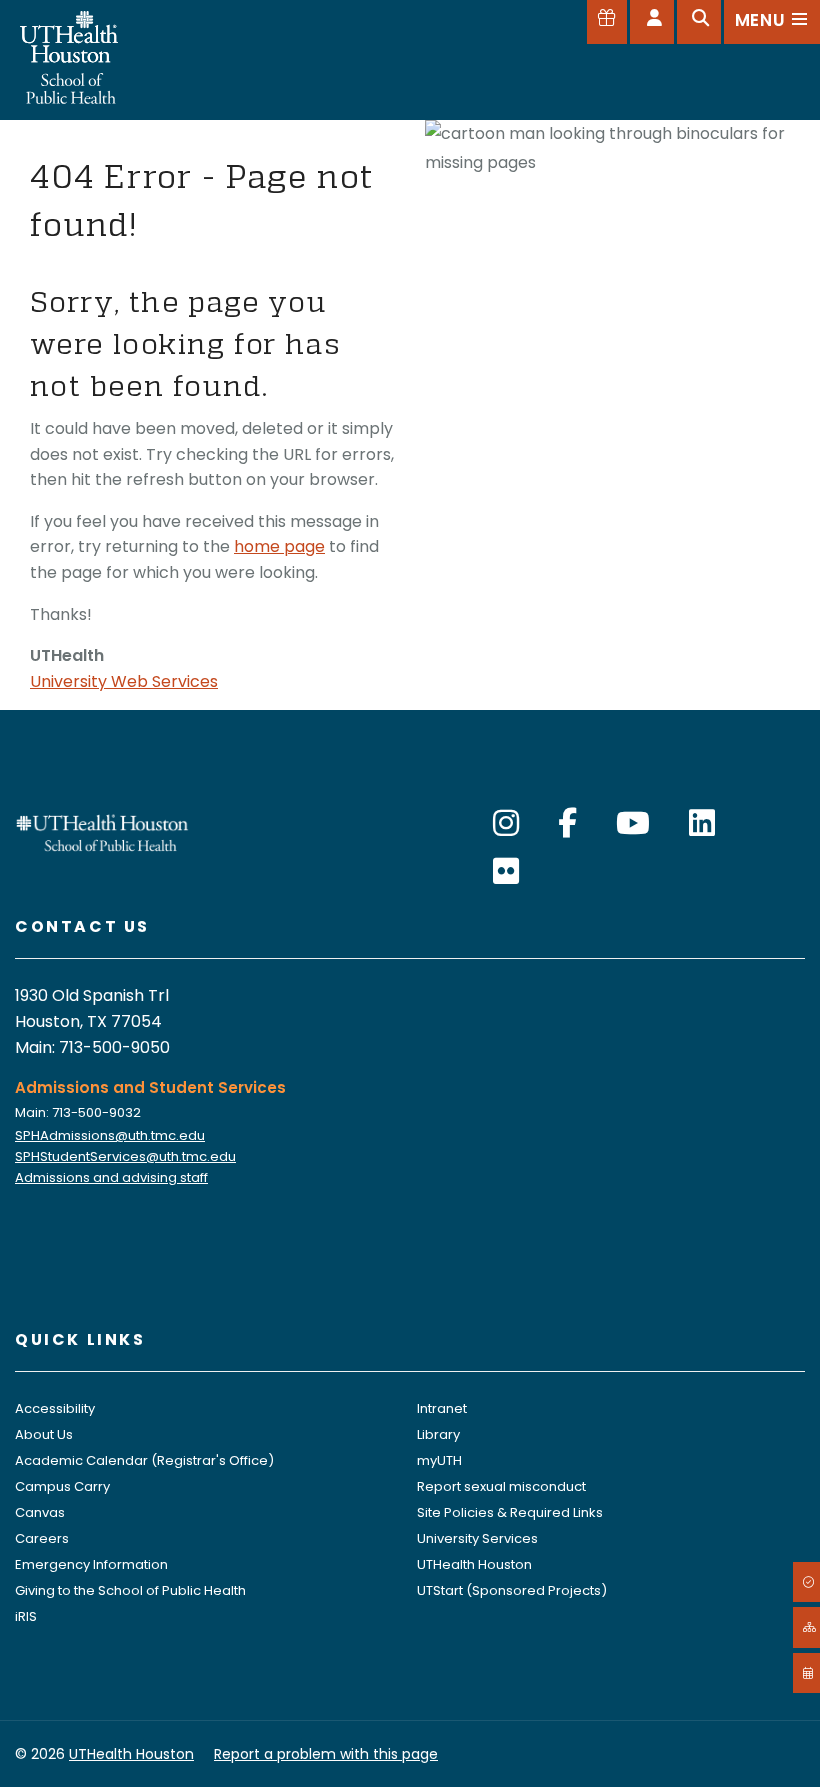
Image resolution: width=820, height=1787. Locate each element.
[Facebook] (567, 823)
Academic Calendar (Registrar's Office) (144, 1460)
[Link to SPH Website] (102, 831)
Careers (42, 1538)
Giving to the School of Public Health (130, 1590)
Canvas (40, 1512)
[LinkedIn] (702, 823)
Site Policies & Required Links (510, 1512)
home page (279, 546)
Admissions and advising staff (111, 1177)
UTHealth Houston (474, 1564)
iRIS (26, 1616)
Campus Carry (62, 1486)
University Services (477, 1538)
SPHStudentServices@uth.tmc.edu (125, 1156)
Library (438, 1434)
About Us (44, 1434)
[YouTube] (633, 823)
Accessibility (55, 1408)
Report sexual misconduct (501, 1486)
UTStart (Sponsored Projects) (512, 1590)
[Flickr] (506, 871)
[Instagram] (506, 823)
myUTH (439, 1460)
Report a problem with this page (326, 1754)
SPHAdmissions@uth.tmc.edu (110, 1135)
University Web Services (124, 681)
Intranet (442, 1408)
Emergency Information (91, 1564)
